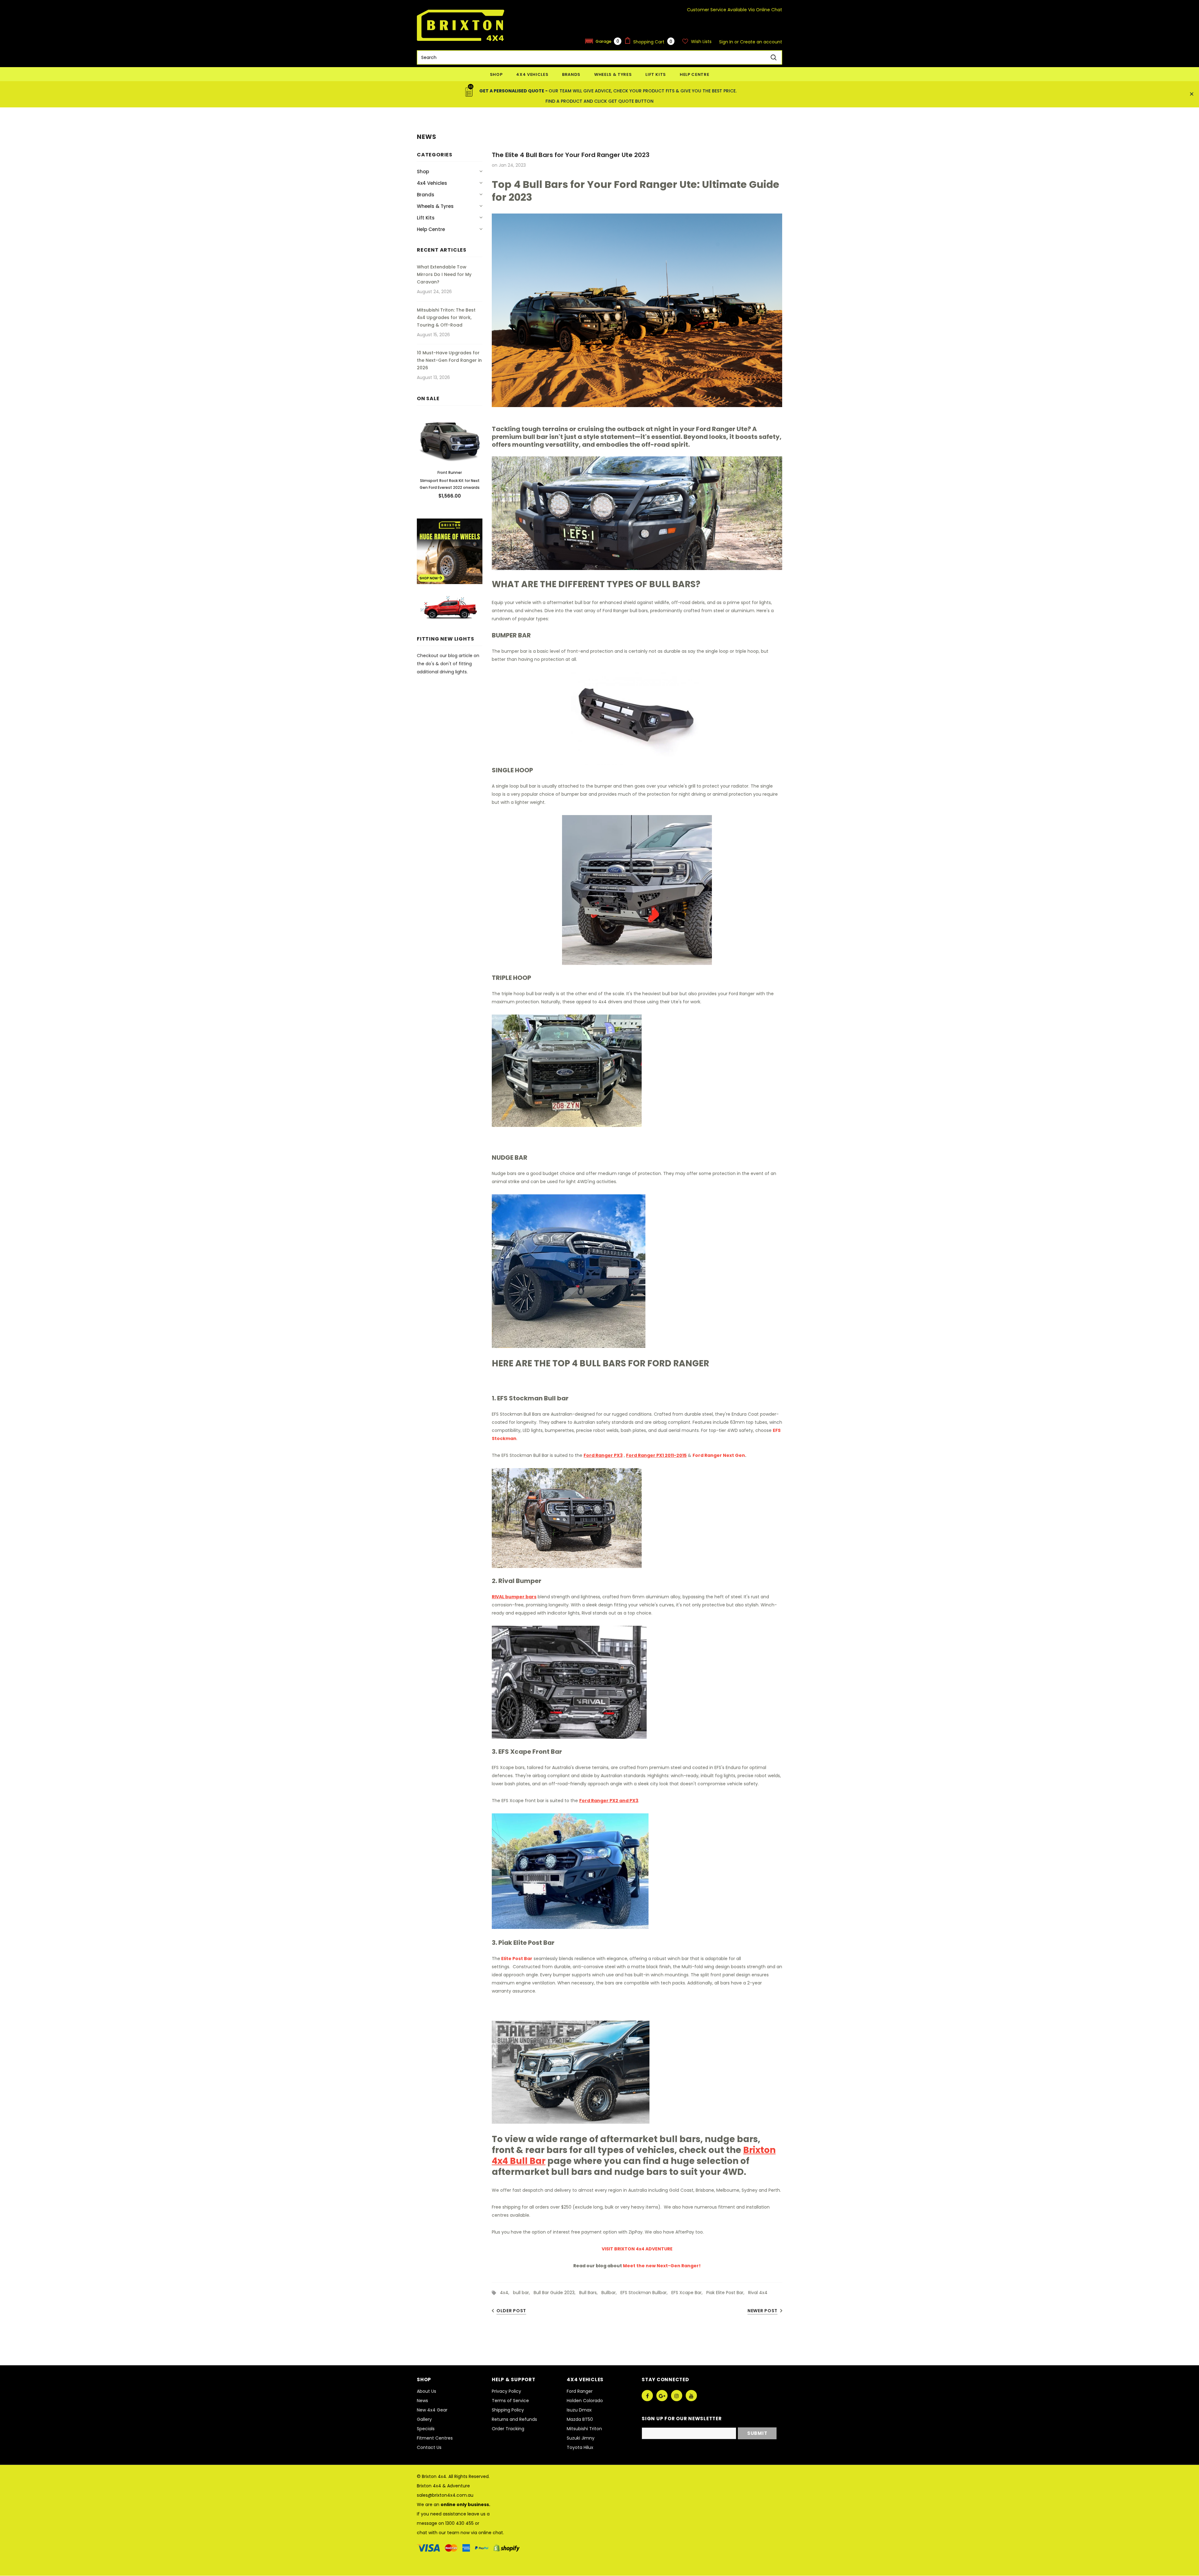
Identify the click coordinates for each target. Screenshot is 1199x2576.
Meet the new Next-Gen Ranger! (662, 2266)
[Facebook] (647, 2396)
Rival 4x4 (758, 2293)
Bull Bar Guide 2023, (556, 2293)
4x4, (506, 2293)
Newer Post (762, 2311)
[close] (1192, 94)
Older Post (511, 2311)
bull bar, (523, 2293)
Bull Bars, (590, 2293)
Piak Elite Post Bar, (727, 2293)
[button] (603, 41)
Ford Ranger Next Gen (719, 1455)
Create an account (761, 42)
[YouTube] (691, 2396)
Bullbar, (611, 2293)
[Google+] (662, 2396)
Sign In (727, 42)
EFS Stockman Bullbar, (646, 2293)
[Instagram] (677, 2396)
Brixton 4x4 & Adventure (443, 2486)
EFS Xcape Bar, (689, 2293)
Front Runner (450, 472)
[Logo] (461, 25)
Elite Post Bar (516, 1959)
